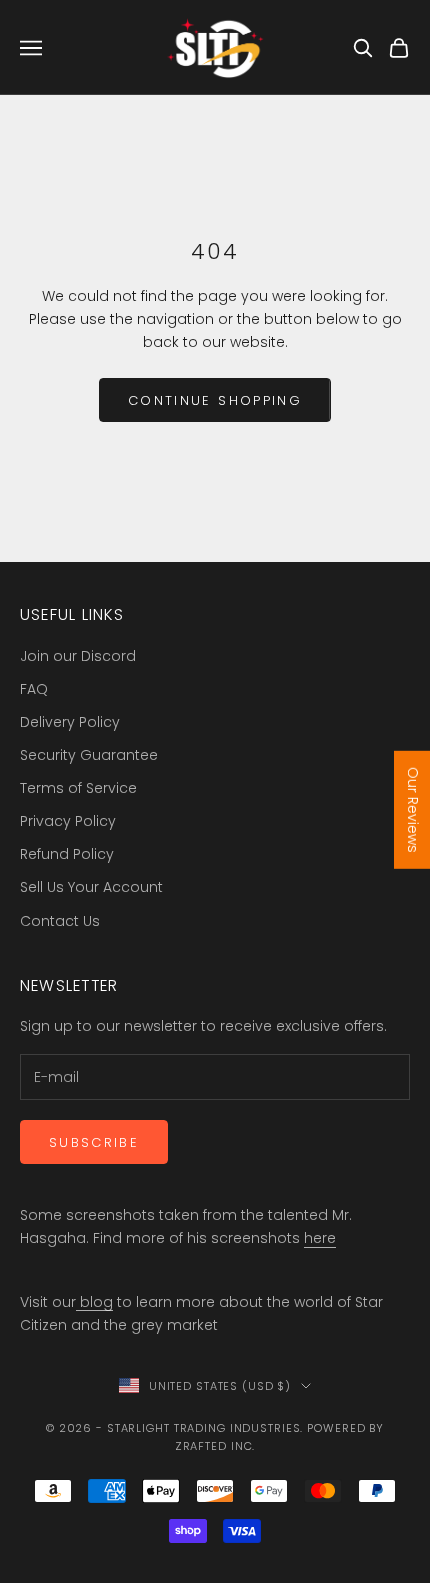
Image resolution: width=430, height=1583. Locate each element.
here (320, 1238)
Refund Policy (67, 854)
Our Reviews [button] (413, 809)
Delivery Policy (70, 722)
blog (94, 1302)
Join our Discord (78, 656)
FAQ (34, 689)
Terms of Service (78, 788)
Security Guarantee (89, 755)
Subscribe (94, 1142)
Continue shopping (215, 400)
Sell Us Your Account (91, 887)
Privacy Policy (68, 821)
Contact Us (60, 921)
